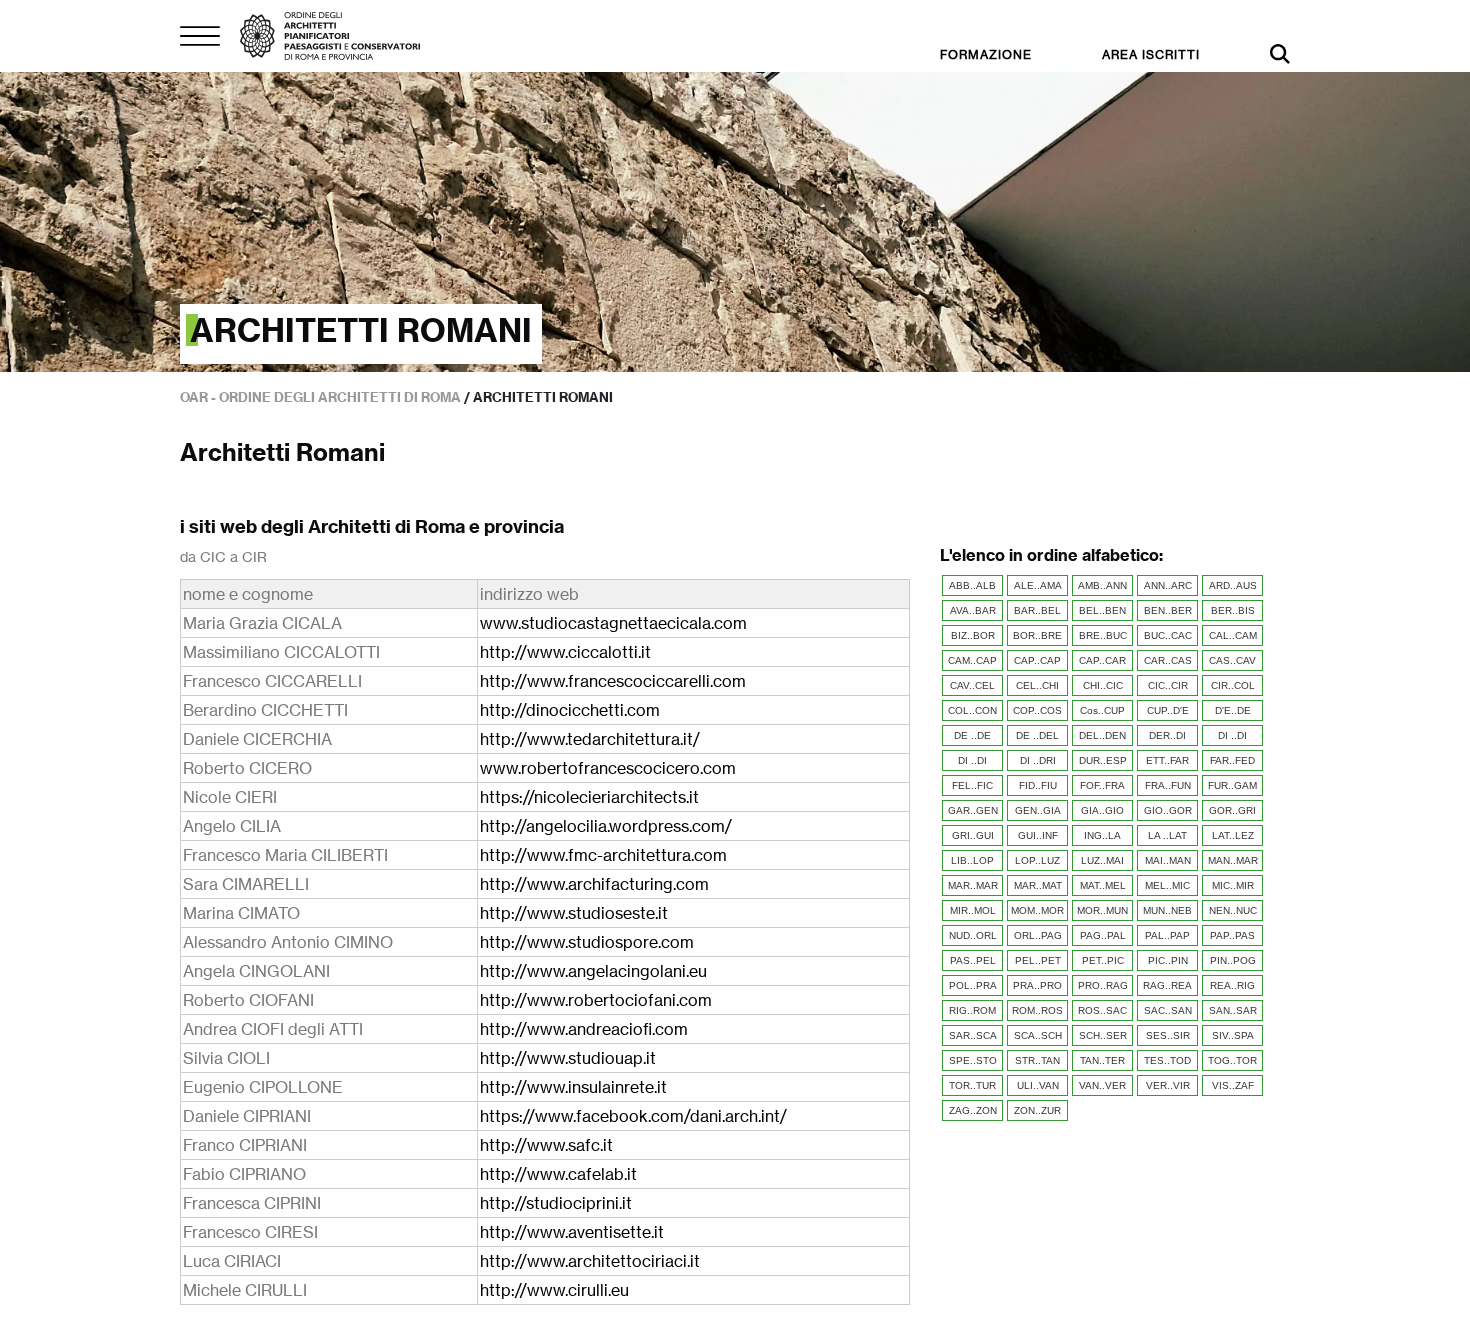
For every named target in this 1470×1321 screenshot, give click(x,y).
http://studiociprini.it (556, 1203)
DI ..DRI (1038, 760)
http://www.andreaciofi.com (584, 1029)
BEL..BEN (1102, 610)
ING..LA (1102, 835)
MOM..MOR (1037, 910)
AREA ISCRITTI (1151, 54)
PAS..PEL (973, 960)
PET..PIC (1103, 960)
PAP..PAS (1232, 935)
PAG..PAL (1103, 935)
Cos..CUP (1102, 710)
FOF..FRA (1102, 785)
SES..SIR (1168, 1035)
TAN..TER (1102, 1060)
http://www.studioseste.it (574, 913)
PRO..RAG (1103, 985)
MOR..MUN (1102, 910)
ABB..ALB (972, 585)
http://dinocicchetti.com (570, 710)
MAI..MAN (1168, 860)
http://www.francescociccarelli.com (613, 681)
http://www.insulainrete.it (573, 1087)
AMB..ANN (1102, 585)
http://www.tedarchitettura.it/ (590, 739)
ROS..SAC (1102, 1010)
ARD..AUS (1233, 585)
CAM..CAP (972, 660)
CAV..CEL (972, 685)
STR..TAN (1037, 1060)
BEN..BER (1168, 610)
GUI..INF (1038, 835)
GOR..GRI (1232, 810)
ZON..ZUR (1037, 1110)
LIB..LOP (972, 860)
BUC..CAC (1168, 635)
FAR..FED (1232, 760)
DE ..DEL (1037, 735)
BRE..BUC (1103, 635)
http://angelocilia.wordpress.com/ (606, 826)
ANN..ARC (1168, 585)
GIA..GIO (1102, 810)
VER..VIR (1168, 1085)
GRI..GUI (973, 835)
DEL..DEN (1102, 735)
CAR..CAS (1168, 660)
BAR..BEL (1037, 610)
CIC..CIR (1168, 685)
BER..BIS (1233, 610)
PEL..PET (1038, 960)
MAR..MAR (973, 885)
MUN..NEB (1167, 910)
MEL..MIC (1167, 885)
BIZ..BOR (973, 635)
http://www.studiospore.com (587, 942)
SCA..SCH (1038, 1035)
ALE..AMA (1038, 585)
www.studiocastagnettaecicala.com (613, 623)
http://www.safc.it (546, 1145)
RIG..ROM (972, 1010)
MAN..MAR (1233, 860)
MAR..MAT (1038, 885)
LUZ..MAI (1102, 860)
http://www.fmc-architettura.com (603, 855)
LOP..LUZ (1037, 860)
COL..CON (972, 710)
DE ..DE (972, 735)
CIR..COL (1233, 685)
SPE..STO (973, 1060)
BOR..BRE (1037, 635)
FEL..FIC (972, 785)
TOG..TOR (1232, 1060)
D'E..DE (1233, 710)
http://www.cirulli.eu (554, 1290)
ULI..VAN (1038, 1085)
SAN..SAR (1233, 1010)
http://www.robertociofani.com (596, 1000)
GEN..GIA (1038, 810)
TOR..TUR (972, 1085)
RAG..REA (1167, 985)
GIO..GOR (1168, 810)
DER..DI (1167, 735)
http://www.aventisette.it (572, 1232)
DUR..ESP (1103, 760)
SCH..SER (1103, 1035)
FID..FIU (1038, 785)
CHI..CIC (1103, 685)
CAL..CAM (1233, 635)
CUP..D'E (1168, 710)
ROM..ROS (1037, 1010)
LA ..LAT (1167, 835)
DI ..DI (1232, 735)
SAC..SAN (1168, 1010)
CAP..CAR (1102, 660)
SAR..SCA (973, 1035)
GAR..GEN (973, 810)
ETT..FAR (1167, 760)
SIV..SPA (1233, 1035)
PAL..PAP (1167, 935)
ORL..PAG (1038, 935)
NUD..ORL (973, 935)
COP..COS (1037, 710)
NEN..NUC (1233, 910)
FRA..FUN (1168, 785)
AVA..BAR (973, 610)
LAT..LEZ (1233, 835)
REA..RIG (1232, 985)
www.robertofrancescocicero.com (608, 768)
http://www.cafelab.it (558, 1174)
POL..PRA (973, 985)
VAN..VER (1102, 1085)
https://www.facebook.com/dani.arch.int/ (633, 1116)
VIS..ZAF (1233, 1085)
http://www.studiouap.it (568, 1058)
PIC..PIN (1168, 960)
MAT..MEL (1103, 885)
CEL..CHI (1037, 685)
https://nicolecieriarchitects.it (589, 797)
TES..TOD (1167, 1060)
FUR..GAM (1232, 785)
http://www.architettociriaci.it (590, 1261)
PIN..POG (1233, 960)
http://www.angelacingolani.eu (593, 971)
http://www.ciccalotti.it (565, 652)
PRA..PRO (1037, 985)
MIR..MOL (973, 910)
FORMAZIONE (986, 54)
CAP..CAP (1037, 660)
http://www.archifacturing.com (594, 884)
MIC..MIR (1233, 885)
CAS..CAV (1232, 660)
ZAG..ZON (973, 1110)
